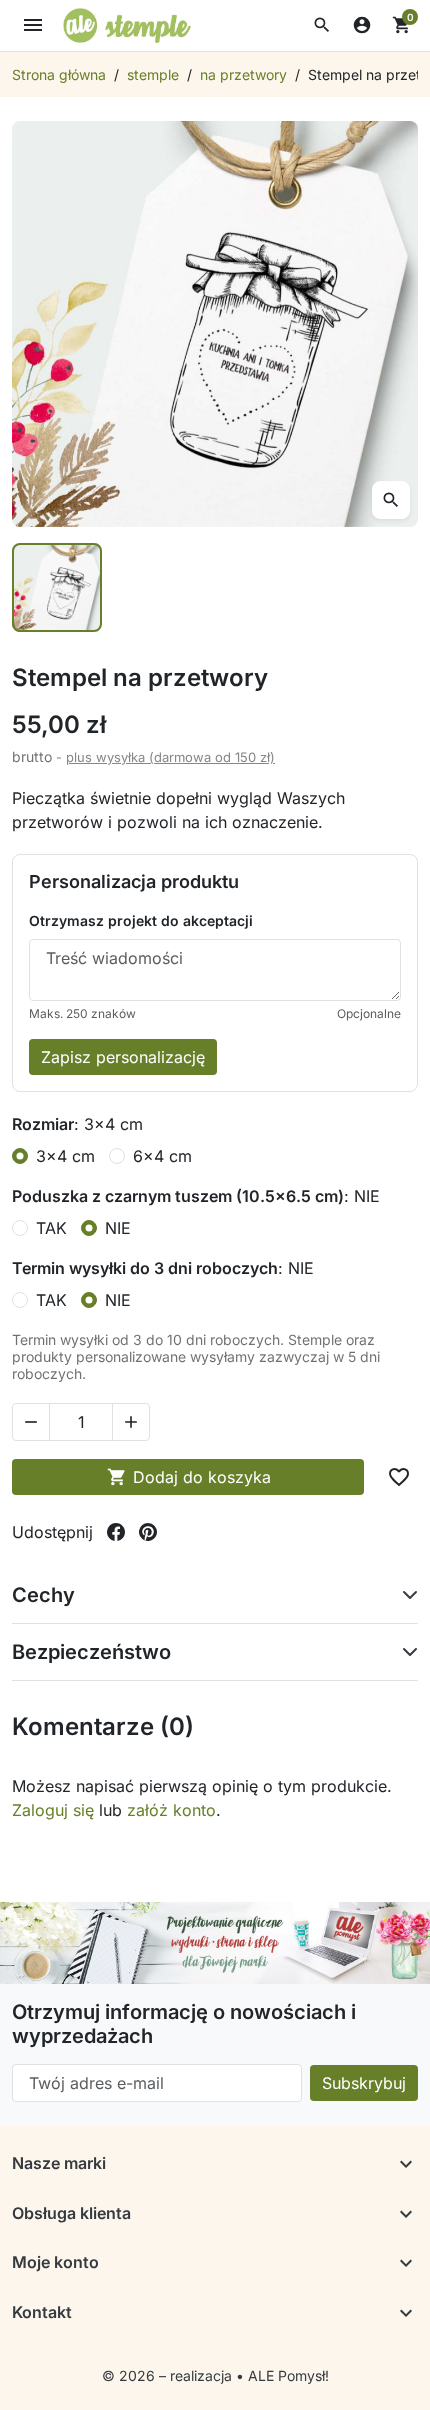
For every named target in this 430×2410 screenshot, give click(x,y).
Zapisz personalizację (123, 1057)
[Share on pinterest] (148, 1532)
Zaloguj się (53, 1810)
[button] (322, 25)
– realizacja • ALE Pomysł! (244, 2375)
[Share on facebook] (116, 1532)
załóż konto (171, 1810)
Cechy (43, 1595)
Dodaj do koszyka (189, 1477)
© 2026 (130, 2375)
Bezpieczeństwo (91, 1652)
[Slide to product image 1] (57, 588)
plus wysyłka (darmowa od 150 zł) (170, 757)
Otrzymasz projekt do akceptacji (141, 920)
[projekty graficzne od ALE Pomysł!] (215, 1943)
